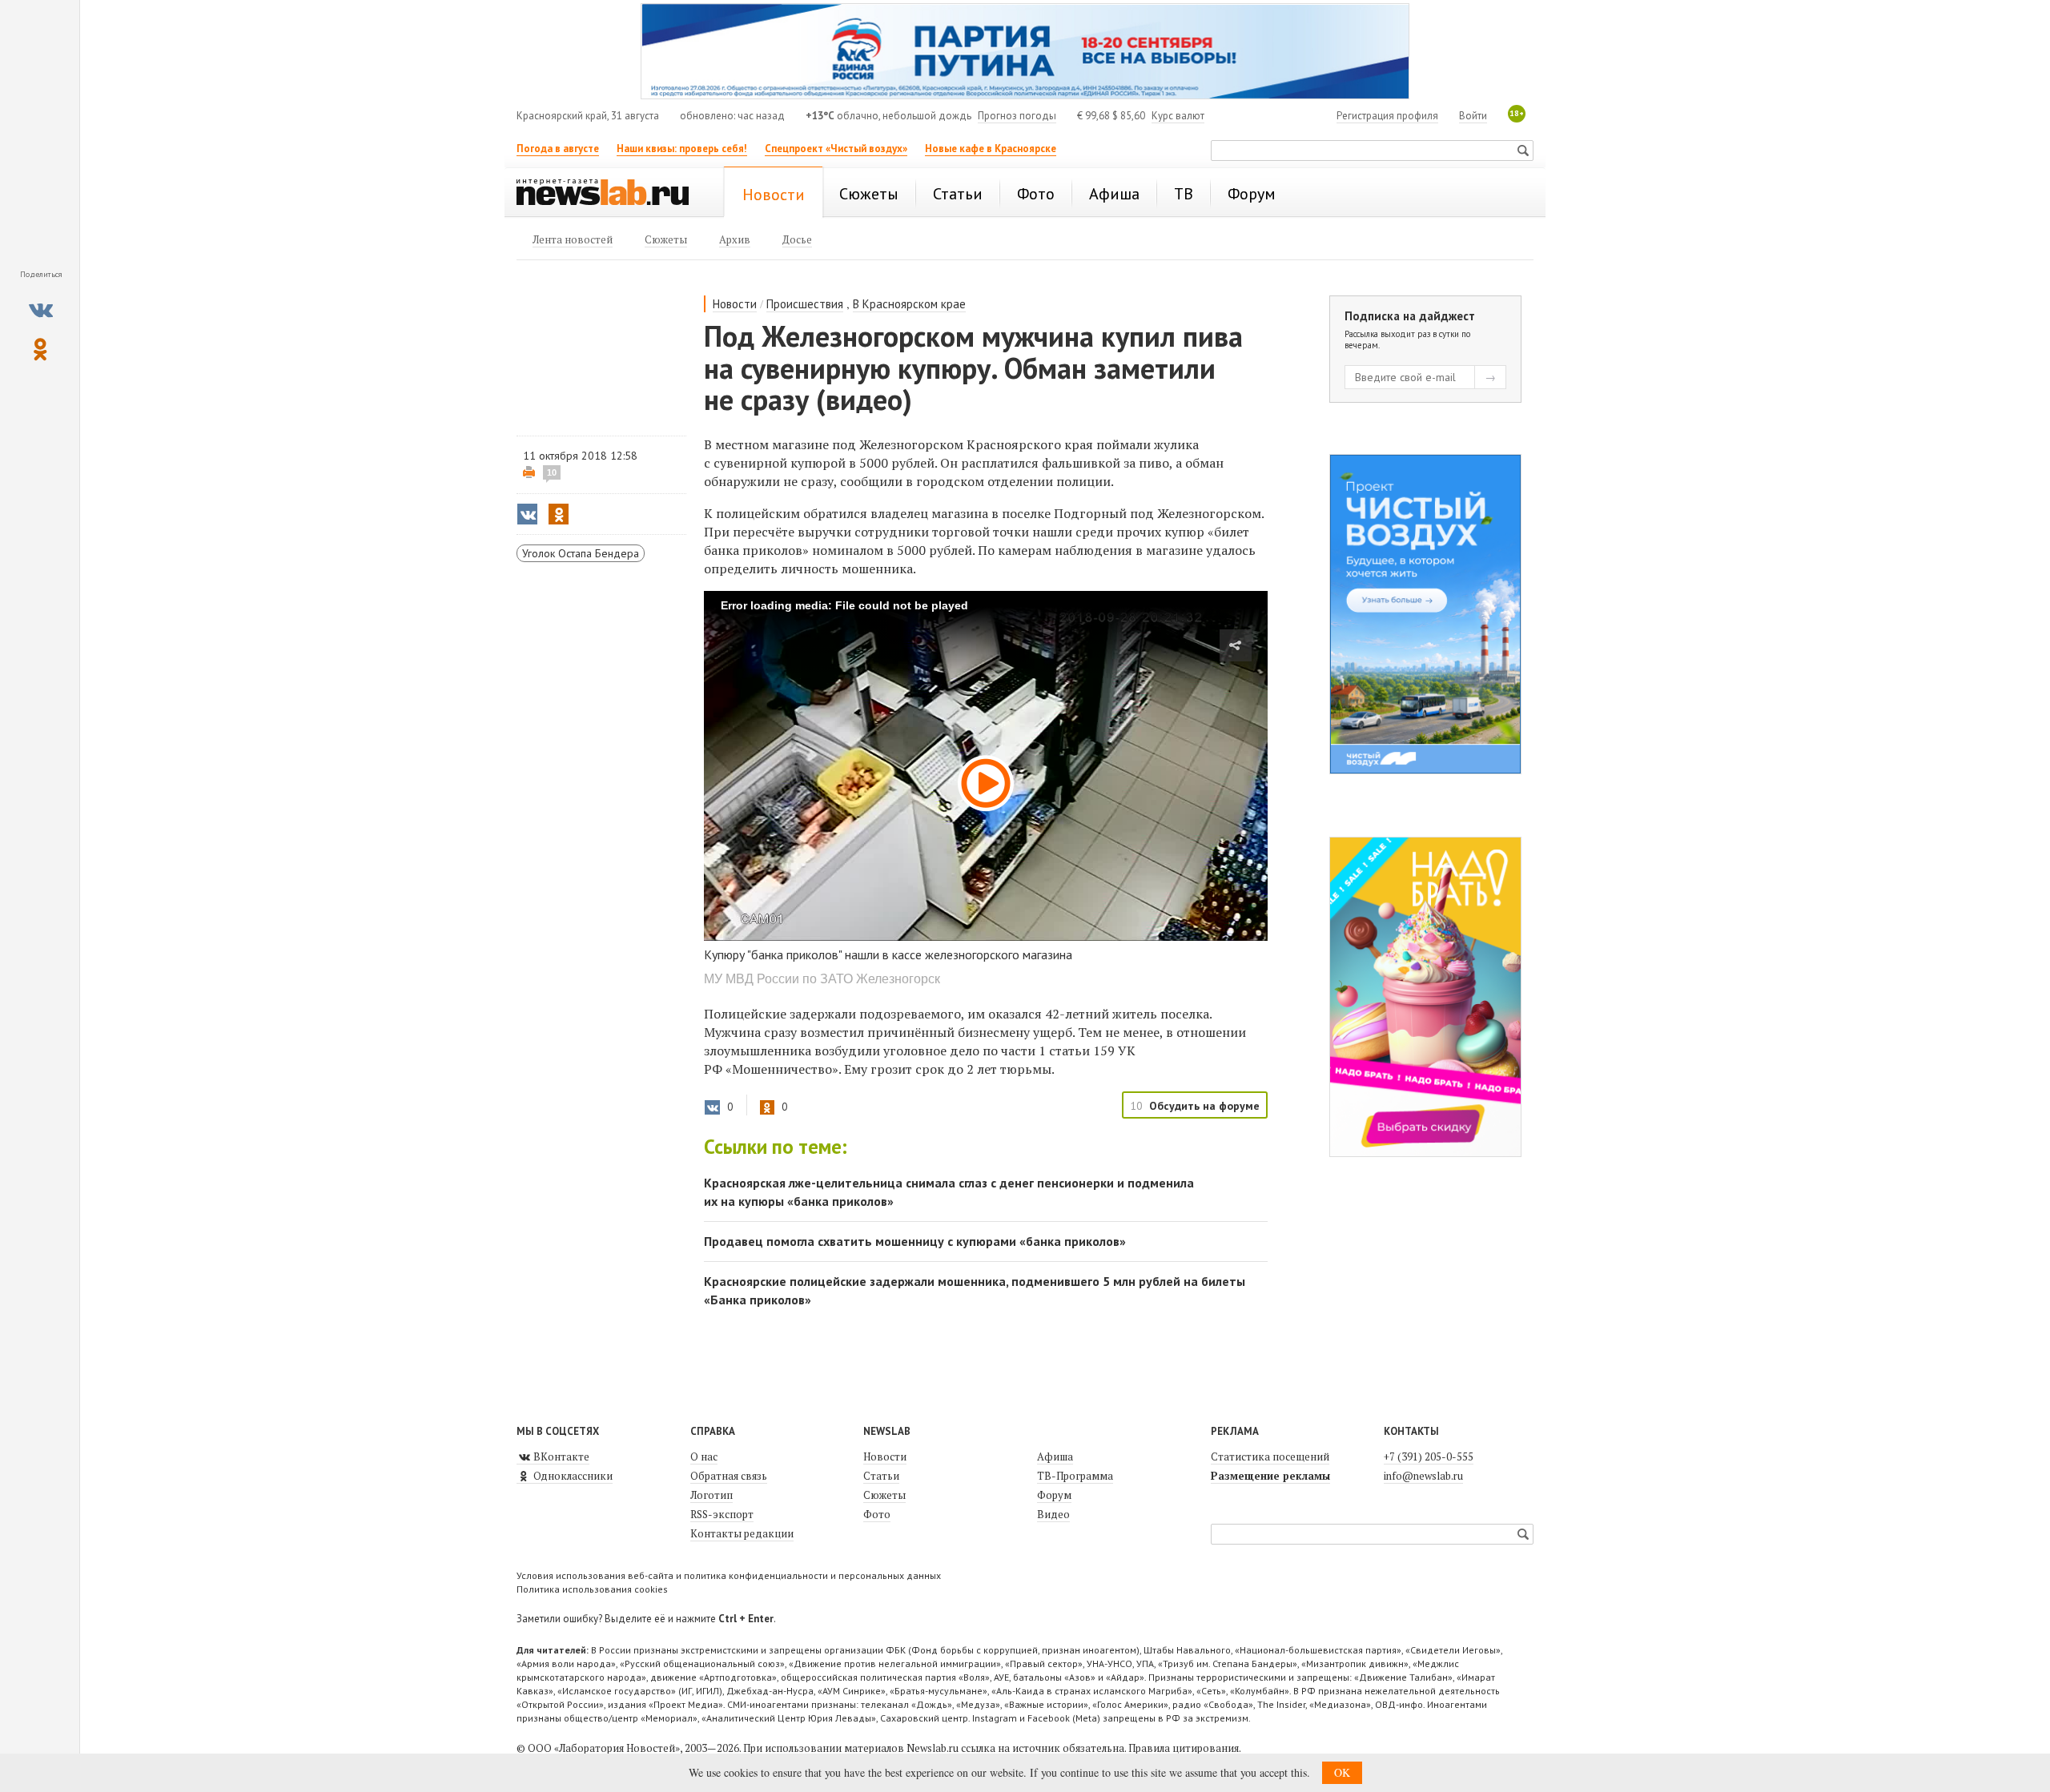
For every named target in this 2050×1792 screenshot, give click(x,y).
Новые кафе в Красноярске (991, 149)
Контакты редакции (742, 1533)
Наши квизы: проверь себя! (682, 149)
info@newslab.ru (1423, 1476)
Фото (877, 1514)
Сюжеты (884, 1495)
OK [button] (1342, 1772)
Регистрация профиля (1387, 116)
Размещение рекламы (1270, 1476)
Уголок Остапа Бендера (581, 553)
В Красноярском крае (909, 304)
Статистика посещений (1270, 1457)
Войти (1473, 116)
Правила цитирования (1184, 1748)
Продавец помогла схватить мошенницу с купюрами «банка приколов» (915, 1241)
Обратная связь (729, 1476)
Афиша (1055, 1457)
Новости (735, 304)
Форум (1054, 1495)
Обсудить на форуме (1204, 1106)
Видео (1053, 1514)
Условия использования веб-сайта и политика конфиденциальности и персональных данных (729, 1575)
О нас (704, 1457)
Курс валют (1178, 116)
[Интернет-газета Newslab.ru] (610, 194)
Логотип (711, 1495)
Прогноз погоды (1017, 116)
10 (552, 472)
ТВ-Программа (1075, 1476)
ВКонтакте (560, 1457)
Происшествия (805, 304)
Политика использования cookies (592, 1589)
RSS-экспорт (722, 1514)
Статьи (881, 1476)
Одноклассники (572, 1476)
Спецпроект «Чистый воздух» (836, 149)
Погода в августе (558, 149)
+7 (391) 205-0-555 (1429, 1457)
